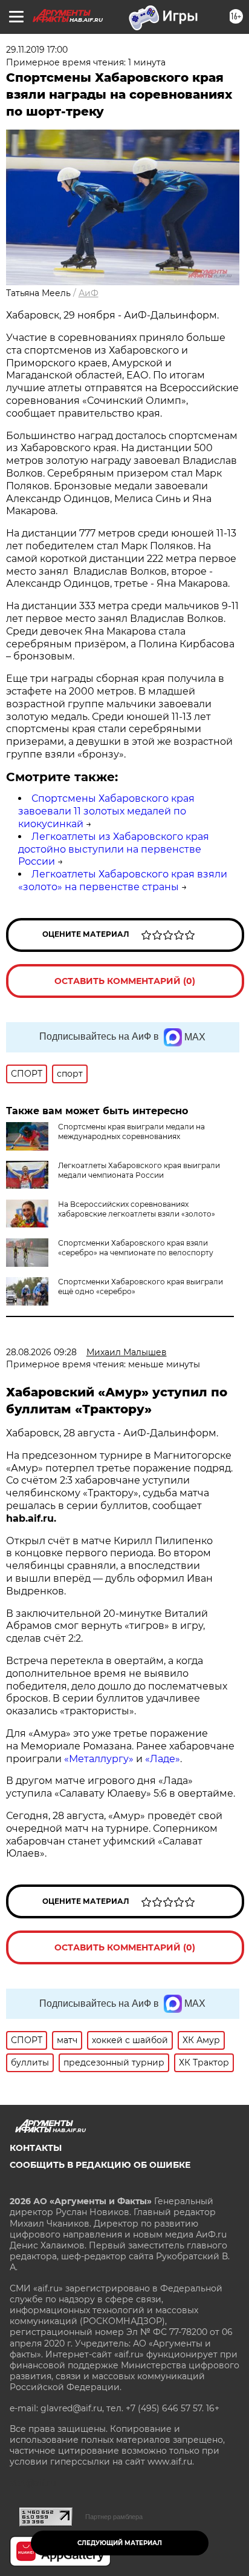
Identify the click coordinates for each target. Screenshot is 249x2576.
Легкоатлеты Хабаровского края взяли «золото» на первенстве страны (123, 880)
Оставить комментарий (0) (125, 981)
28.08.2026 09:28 (41, 1352)
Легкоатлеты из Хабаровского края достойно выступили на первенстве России (114, 849)
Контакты (36, 2148)
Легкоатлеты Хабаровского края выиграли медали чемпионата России (139, 1170)
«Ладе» (163, 1759)
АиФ (89, 293)
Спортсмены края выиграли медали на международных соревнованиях (131, 1131)
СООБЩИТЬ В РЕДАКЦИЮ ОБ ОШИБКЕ (100, 2165)
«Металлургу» (99, 1759)
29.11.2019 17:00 (37, 50)
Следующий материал (120, 2543)
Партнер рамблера (114, 2517)
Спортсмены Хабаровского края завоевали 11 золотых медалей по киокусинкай (106, 811)
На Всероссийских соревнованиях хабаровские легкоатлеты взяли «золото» (137, 1209)
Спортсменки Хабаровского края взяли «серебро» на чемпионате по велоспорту (136, 1248)
